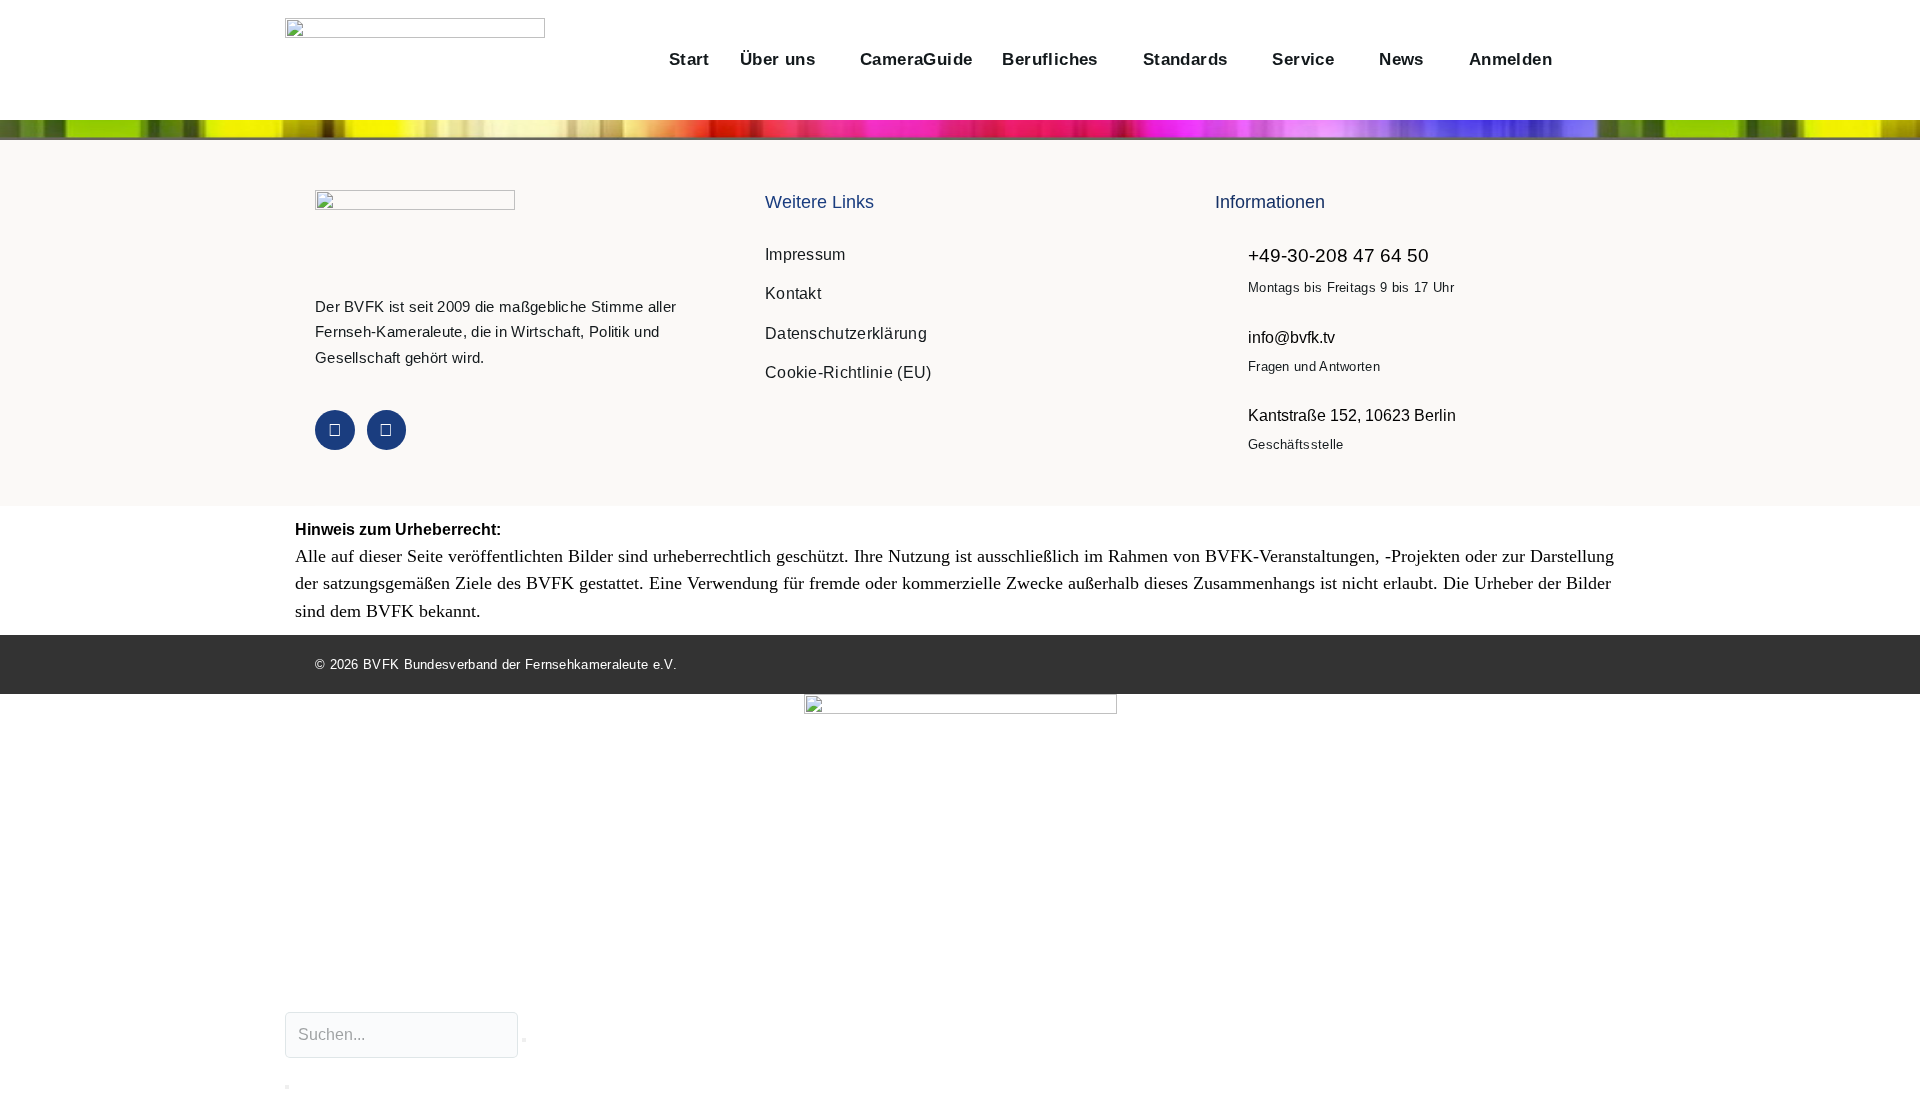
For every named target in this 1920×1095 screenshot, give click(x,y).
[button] (1588, 60)
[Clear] (524, 1040)
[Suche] (287, 1087)
